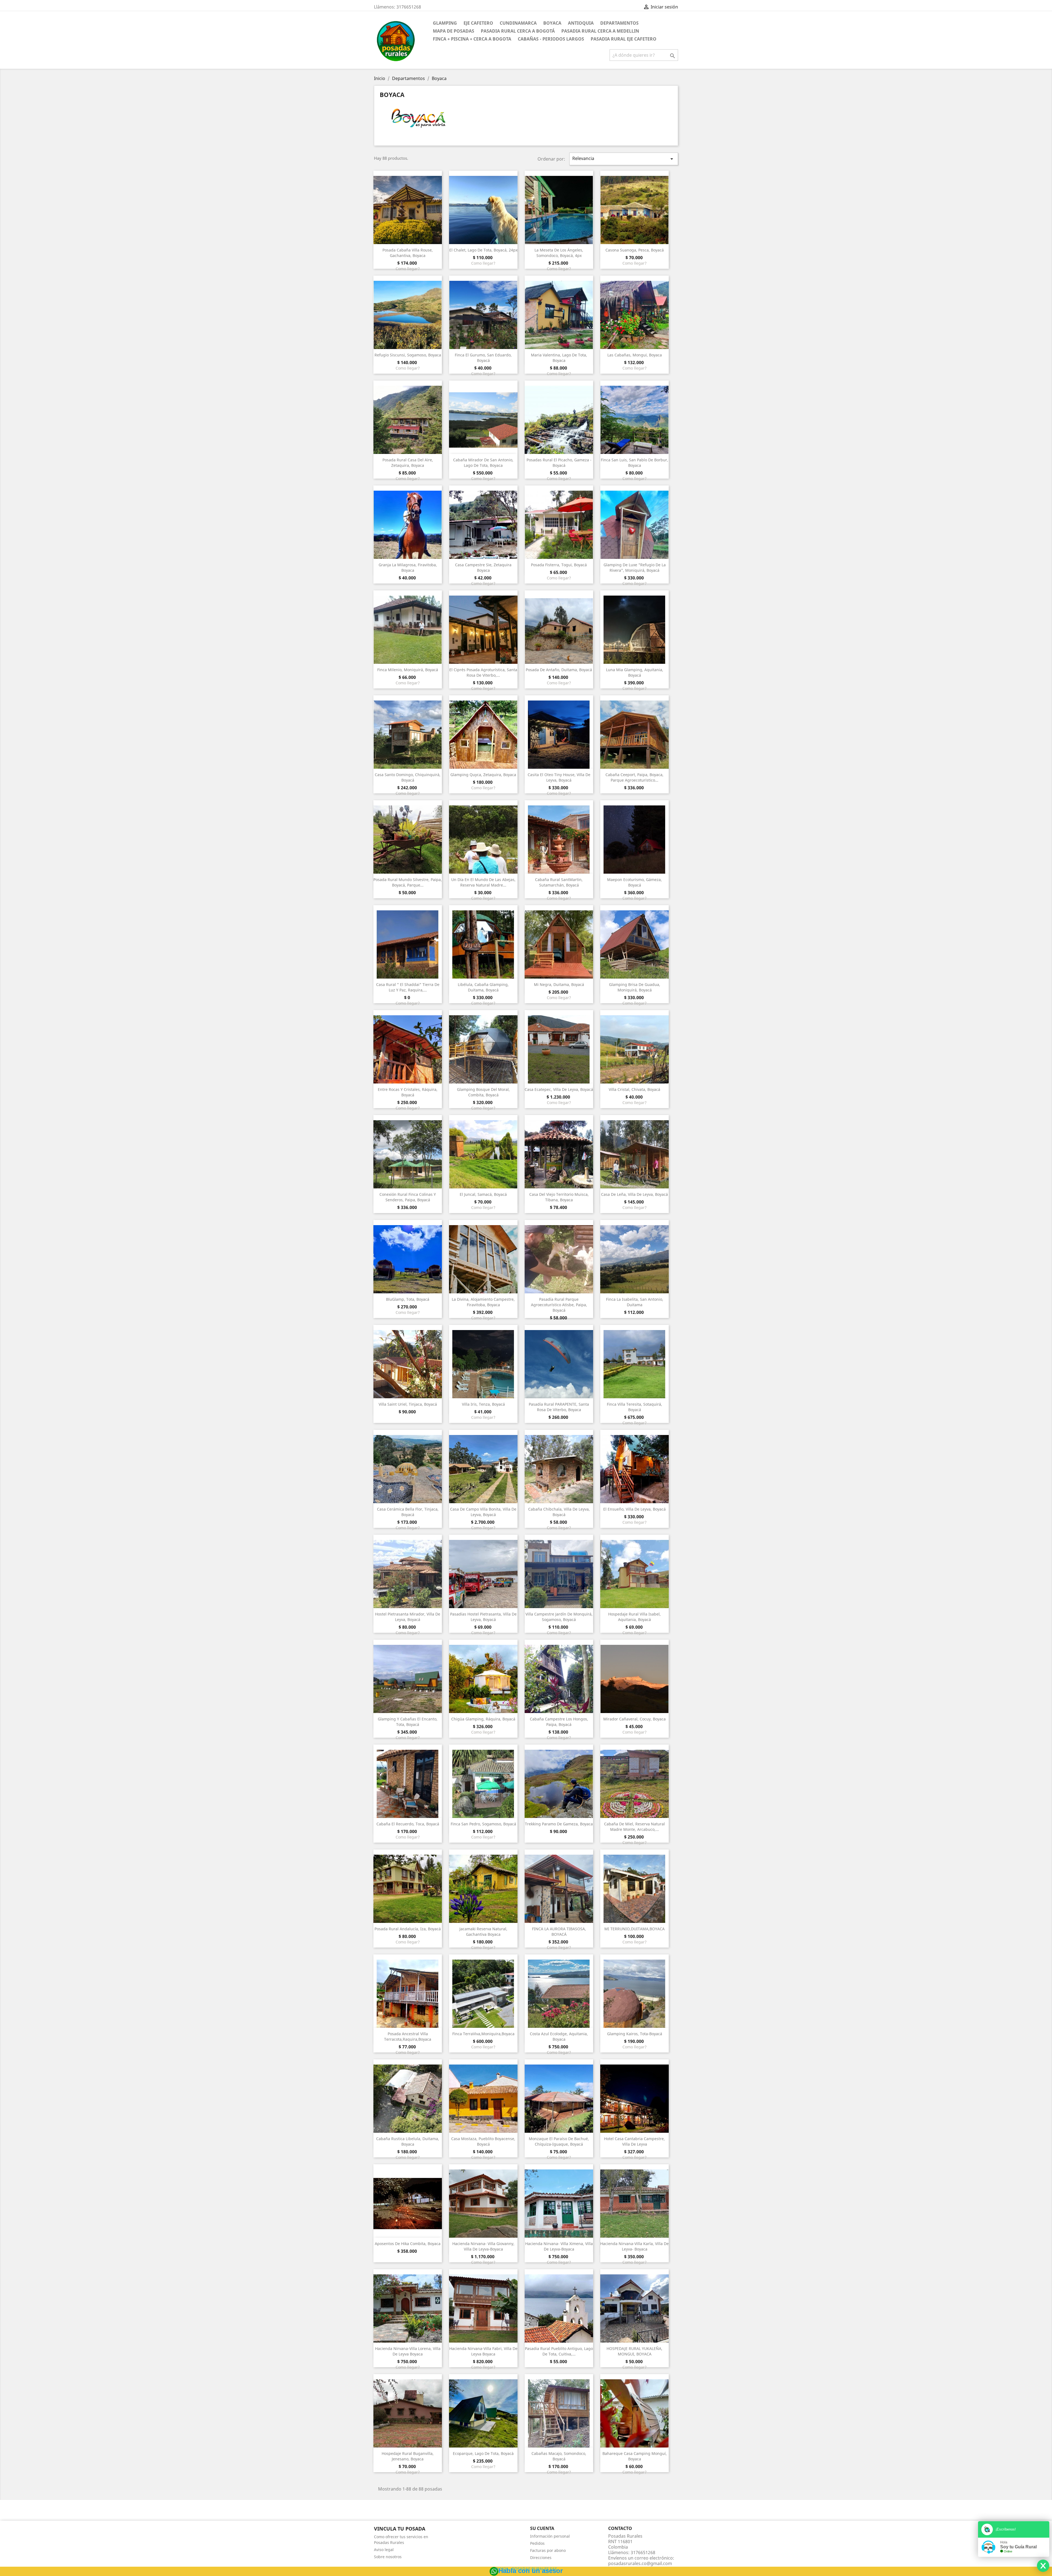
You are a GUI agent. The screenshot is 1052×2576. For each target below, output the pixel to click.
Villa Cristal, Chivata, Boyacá (634, 1089)
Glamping (445, 23)
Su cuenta (542, 2528)
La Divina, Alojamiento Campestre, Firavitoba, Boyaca (483, 1302)
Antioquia (581, 23)
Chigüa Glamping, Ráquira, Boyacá (483, 1719)
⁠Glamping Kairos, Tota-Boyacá (635, 2034)
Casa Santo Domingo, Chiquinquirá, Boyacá (408, 777)
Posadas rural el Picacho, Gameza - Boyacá (559, 463)
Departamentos (619, 23)
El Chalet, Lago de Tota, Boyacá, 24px (483, 250)
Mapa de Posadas (454, 31)
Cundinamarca (518, 23)
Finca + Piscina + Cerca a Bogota (472, 39)
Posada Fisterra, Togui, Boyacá (559, 565)
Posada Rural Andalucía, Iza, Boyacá (408, 1929)
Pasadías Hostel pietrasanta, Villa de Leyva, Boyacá (483, 1617)
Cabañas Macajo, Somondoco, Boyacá (559, 2456)
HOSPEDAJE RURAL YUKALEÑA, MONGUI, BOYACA (634, 2351)
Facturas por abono (548, 2550)
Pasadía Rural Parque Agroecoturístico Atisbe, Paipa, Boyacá (559, 1305)
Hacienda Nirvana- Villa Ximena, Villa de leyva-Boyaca (559, 2246)
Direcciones (541, 2558)
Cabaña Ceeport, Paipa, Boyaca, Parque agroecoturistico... (634, 777)
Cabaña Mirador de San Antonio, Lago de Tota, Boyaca (483, 463)
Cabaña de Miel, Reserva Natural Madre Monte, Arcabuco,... (634, 1827)
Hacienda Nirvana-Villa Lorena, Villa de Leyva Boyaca (408, 2351)
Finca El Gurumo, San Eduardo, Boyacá (483, 358)
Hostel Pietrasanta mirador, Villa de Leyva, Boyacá (408, 1617)
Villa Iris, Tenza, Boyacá (483, 1404)
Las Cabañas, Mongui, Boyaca (635, 355)
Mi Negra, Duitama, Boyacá (559, 984)
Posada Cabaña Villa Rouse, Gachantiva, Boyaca (408, 253)
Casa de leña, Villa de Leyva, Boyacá (634, 1194)
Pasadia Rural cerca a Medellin (600, 31)
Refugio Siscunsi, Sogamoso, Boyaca (408, 355)
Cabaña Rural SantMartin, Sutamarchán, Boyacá (559, 882)
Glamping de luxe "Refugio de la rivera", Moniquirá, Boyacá (635, 567)
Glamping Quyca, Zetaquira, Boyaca (483, 775)
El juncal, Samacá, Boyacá (483, 1194)
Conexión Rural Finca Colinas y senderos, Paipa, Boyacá (408, 1197)
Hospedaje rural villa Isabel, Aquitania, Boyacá (634, 1617)
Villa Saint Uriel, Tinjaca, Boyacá (408, 1404)
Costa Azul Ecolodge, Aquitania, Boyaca (559, 2036)
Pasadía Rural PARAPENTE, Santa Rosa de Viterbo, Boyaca (559, 1407)
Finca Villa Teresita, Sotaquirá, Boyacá (634, 1407)
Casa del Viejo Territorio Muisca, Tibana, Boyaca (559, 1197)
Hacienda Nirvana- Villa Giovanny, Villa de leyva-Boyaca (483, 2246)
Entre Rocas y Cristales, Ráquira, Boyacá (408, 1092)
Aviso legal (384, 2550)
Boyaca (552, 23)
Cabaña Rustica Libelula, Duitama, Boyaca (408, 2141)
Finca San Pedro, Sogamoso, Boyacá (483, 1824)
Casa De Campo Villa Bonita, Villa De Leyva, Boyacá (483, 1512)
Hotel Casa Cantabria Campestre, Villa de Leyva (634, 2141)
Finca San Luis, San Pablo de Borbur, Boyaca (634, 463)
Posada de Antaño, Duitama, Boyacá (559, 670)
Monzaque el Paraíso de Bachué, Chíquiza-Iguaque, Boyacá (559, 2141)
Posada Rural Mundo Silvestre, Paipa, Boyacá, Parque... (408, 882)
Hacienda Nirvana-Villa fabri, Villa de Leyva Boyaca (483, 2351)
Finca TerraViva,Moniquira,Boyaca (483, 2034)
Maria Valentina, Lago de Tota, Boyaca (559, 358)
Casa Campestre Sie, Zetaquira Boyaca (483, 567)
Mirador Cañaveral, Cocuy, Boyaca (634, 1719)
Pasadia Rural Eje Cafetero (624, 39)
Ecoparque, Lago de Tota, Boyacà (483, 2453)
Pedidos (537, 2543)
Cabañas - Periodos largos (551, 39)
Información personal (550, 2536)
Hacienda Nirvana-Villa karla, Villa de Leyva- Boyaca (634, 2246)
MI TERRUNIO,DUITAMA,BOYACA (634, 1929)
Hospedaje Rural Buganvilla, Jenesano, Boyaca (408, 2456)
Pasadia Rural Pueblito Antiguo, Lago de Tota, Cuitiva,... (559, 2351)
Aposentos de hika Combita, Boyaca (408, 2244)
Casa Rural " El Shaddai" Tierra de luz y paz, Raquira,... (408, 987)
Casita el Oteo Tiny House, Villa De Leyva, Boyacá (559, 777)
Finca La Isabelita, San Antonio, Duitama (635, 1302)
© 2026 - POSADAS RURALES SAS (526, 2569)
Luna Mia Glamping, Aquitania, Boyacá (635, 672)
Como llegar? (408, 269)
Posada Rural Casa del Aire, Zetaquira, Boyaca (408, 463)
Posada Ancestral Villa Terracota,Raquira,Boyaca (408, 2036)
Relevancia (624, 159)
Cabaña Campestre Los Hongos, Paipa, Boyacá (559, 1722)
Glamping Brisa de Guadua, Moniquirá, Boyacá (635, 987)
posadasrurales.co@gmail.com (640, 2563)
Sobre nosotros (388, 2557)
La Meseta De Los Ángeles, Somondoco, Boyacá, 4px (559, 253)
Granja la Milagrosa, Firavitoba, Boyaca (408, 567)
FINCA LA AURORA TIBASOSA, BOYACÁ (559, 1932)
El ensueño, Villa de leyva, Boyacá (634, 1509)
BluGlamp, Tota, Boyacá (408, 1299)
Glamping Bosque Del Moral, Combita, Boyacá (483, 1092)
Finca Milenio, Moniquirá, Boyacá (408, 670)
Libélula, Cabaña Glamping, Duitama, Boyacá (483, 987)
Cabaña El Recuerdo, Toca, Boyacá (408, 1824)
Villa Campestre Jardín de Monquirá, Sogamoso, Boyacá (559, 1617)
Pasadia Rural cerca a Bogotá (518, 31)
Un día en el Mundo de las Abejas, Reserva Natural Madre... (483, 882)
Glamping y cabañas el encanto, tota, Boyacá (408, 1722)
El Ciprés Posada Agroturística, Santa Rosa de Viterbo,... (483, 672)
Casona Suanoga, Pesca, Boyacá (635, 250)
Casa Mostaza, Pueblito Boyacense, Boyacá (483, 2141)
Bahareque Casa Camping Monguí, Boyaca (635, 2456)
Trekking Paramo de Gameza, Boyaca (559, 1824)
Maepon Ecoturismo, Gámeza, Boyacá (634, 882)
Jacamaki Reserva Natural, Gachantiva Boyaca (483, 1932)
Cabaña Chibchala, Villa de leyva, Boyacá (559, 1512)
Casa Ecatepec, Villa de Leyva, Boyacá (559, 1089)
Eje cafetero (478, 23)
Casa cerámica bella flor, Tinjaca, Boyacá (408, 1512)
